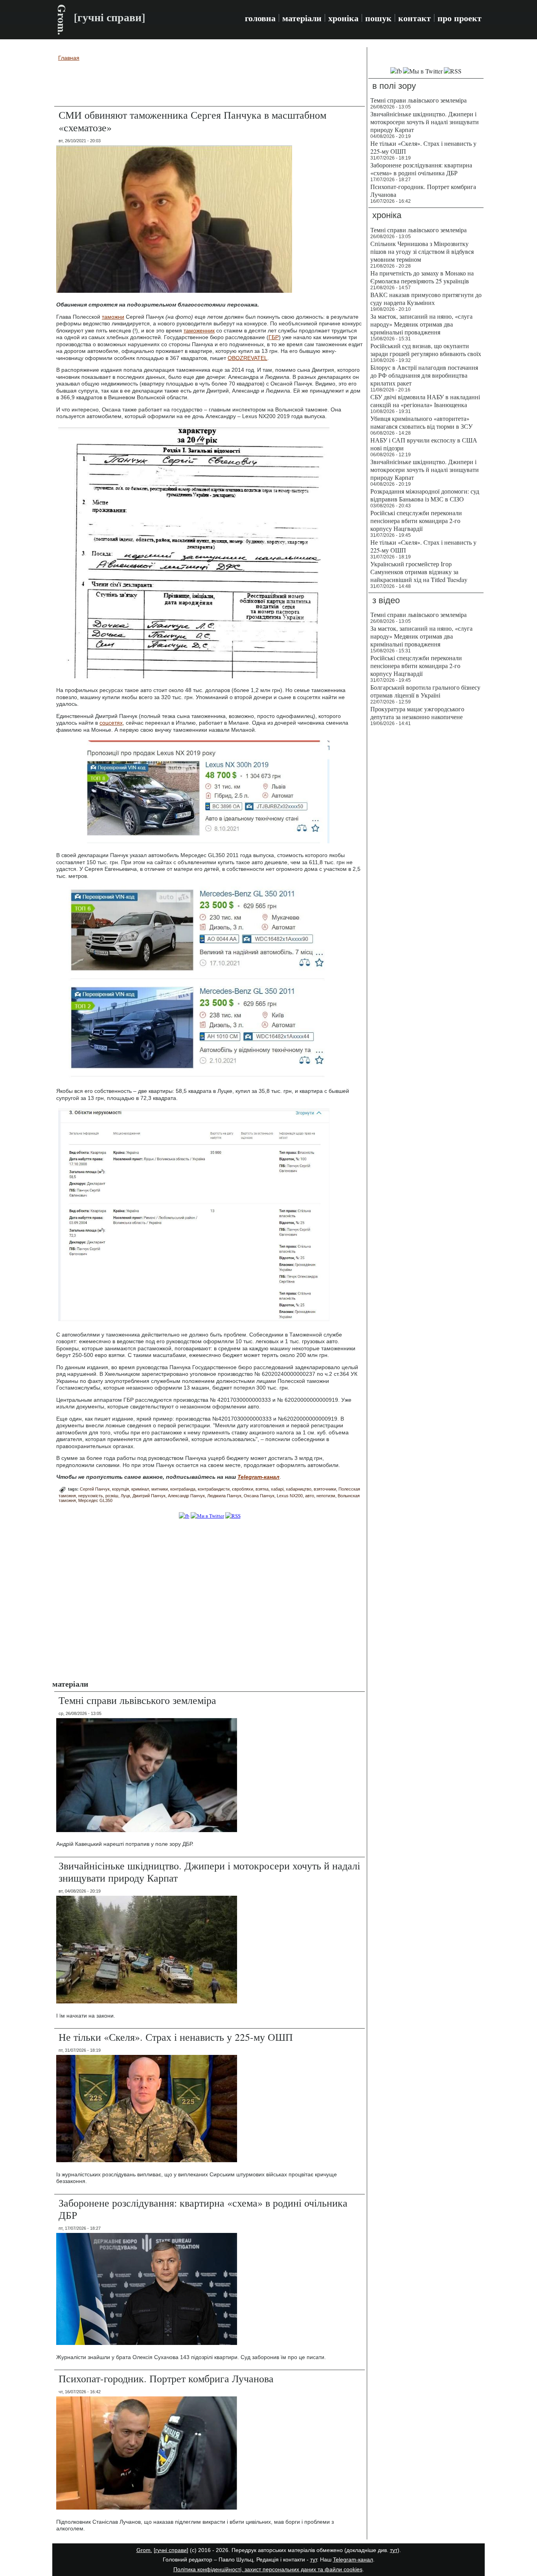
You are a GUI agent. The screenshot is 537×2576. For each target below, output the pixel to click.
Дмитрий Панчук (149, 1496)
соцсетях (111, 723)
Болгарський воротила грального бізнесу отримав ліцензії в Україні (425, 691)
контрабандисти (214, 1489)
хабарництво (299, 1489)
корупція (120, 1489)
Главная (69, 58)
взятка (262, 1489)
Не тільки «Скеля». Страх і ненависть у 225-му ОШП (176, 2037)
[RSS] (233, 1516)
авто (310, 1496)
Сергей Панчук (95, 1489)
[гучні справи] (171, 2550)
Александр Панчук (186, 1496)
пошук (378, 18)
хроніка (343, 18)
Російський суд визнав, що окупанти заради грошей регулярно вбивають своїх (426, 350)
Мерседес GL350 (95, 1500)
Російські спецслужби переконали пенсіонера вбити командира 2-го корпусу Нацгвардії (416, 521)
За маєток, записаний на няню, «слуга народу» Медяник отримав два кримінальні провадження (421, 324)
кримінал (140, 1489)
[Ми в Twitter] (207, 1516)
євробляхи (243, 1489)
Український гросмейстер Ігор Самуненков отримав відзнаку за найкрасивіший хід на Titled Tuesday (419, 572)
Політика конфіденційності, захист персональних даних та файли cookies (268, 2569)
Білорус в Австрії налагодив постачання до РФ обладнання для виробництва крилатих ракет (424, 375)
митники (160, 1489)
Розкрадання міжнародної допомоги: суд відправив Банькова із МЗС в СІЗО (425, 495)
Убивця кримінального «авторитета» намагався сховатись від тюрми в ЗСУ (421, 422)
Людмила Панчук (224, 1496)
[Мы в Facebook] (396, 71)
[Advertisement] (210, 85)
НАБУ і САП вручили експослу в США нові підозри (424, 444)
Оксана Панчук (259, 1496)
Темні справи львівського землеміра (137, 1700)
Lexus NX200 (290, 1496)
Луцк (125, 1496)
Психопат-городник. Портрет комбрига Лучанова (166, 2378)
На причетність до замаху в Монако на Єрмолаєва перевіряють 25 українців (422, 277)
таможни (113, 317)
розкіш (112, 1496)
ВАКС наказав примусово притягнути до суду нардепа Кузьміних (426, 298)
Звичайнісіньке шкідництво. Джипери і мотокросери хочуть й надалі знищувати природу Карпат (209, 1872)
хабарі (277, 1489)
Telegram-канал (353, 2559)
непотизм (326, 1496)
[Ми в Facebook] (184, 1516)
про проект (460, 18)
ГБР (274, 337)
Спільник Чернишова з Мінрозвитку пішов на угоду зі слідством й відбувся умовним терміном (422, 251)
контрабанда (183, 1489)
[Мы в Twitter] (423, 71)
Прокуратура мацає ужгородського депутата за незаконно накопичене (417, 713)
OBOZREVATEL (247, 358)
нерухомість (91, 1496)
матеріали (302, 18)
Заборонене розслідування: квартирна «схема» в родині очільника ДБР (203, 2209)
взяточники (325, 1489)
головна (260, 18)
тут (394, 2550)
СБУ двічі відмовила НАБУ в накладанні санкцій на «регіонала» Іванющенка (425, 401)
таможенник (199, 330)
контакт (415, 18)
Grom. (62, 20)
